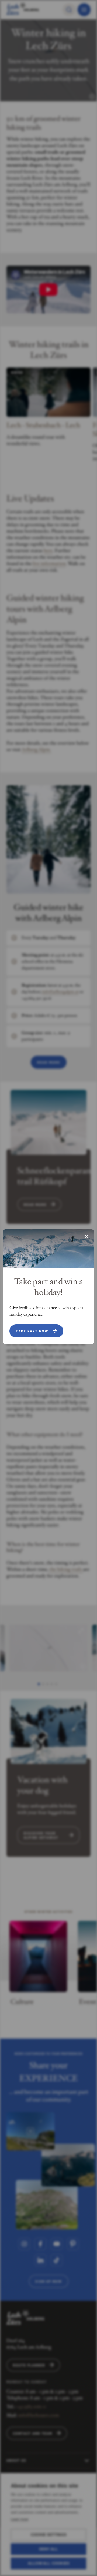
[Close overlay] (86, 1237)
